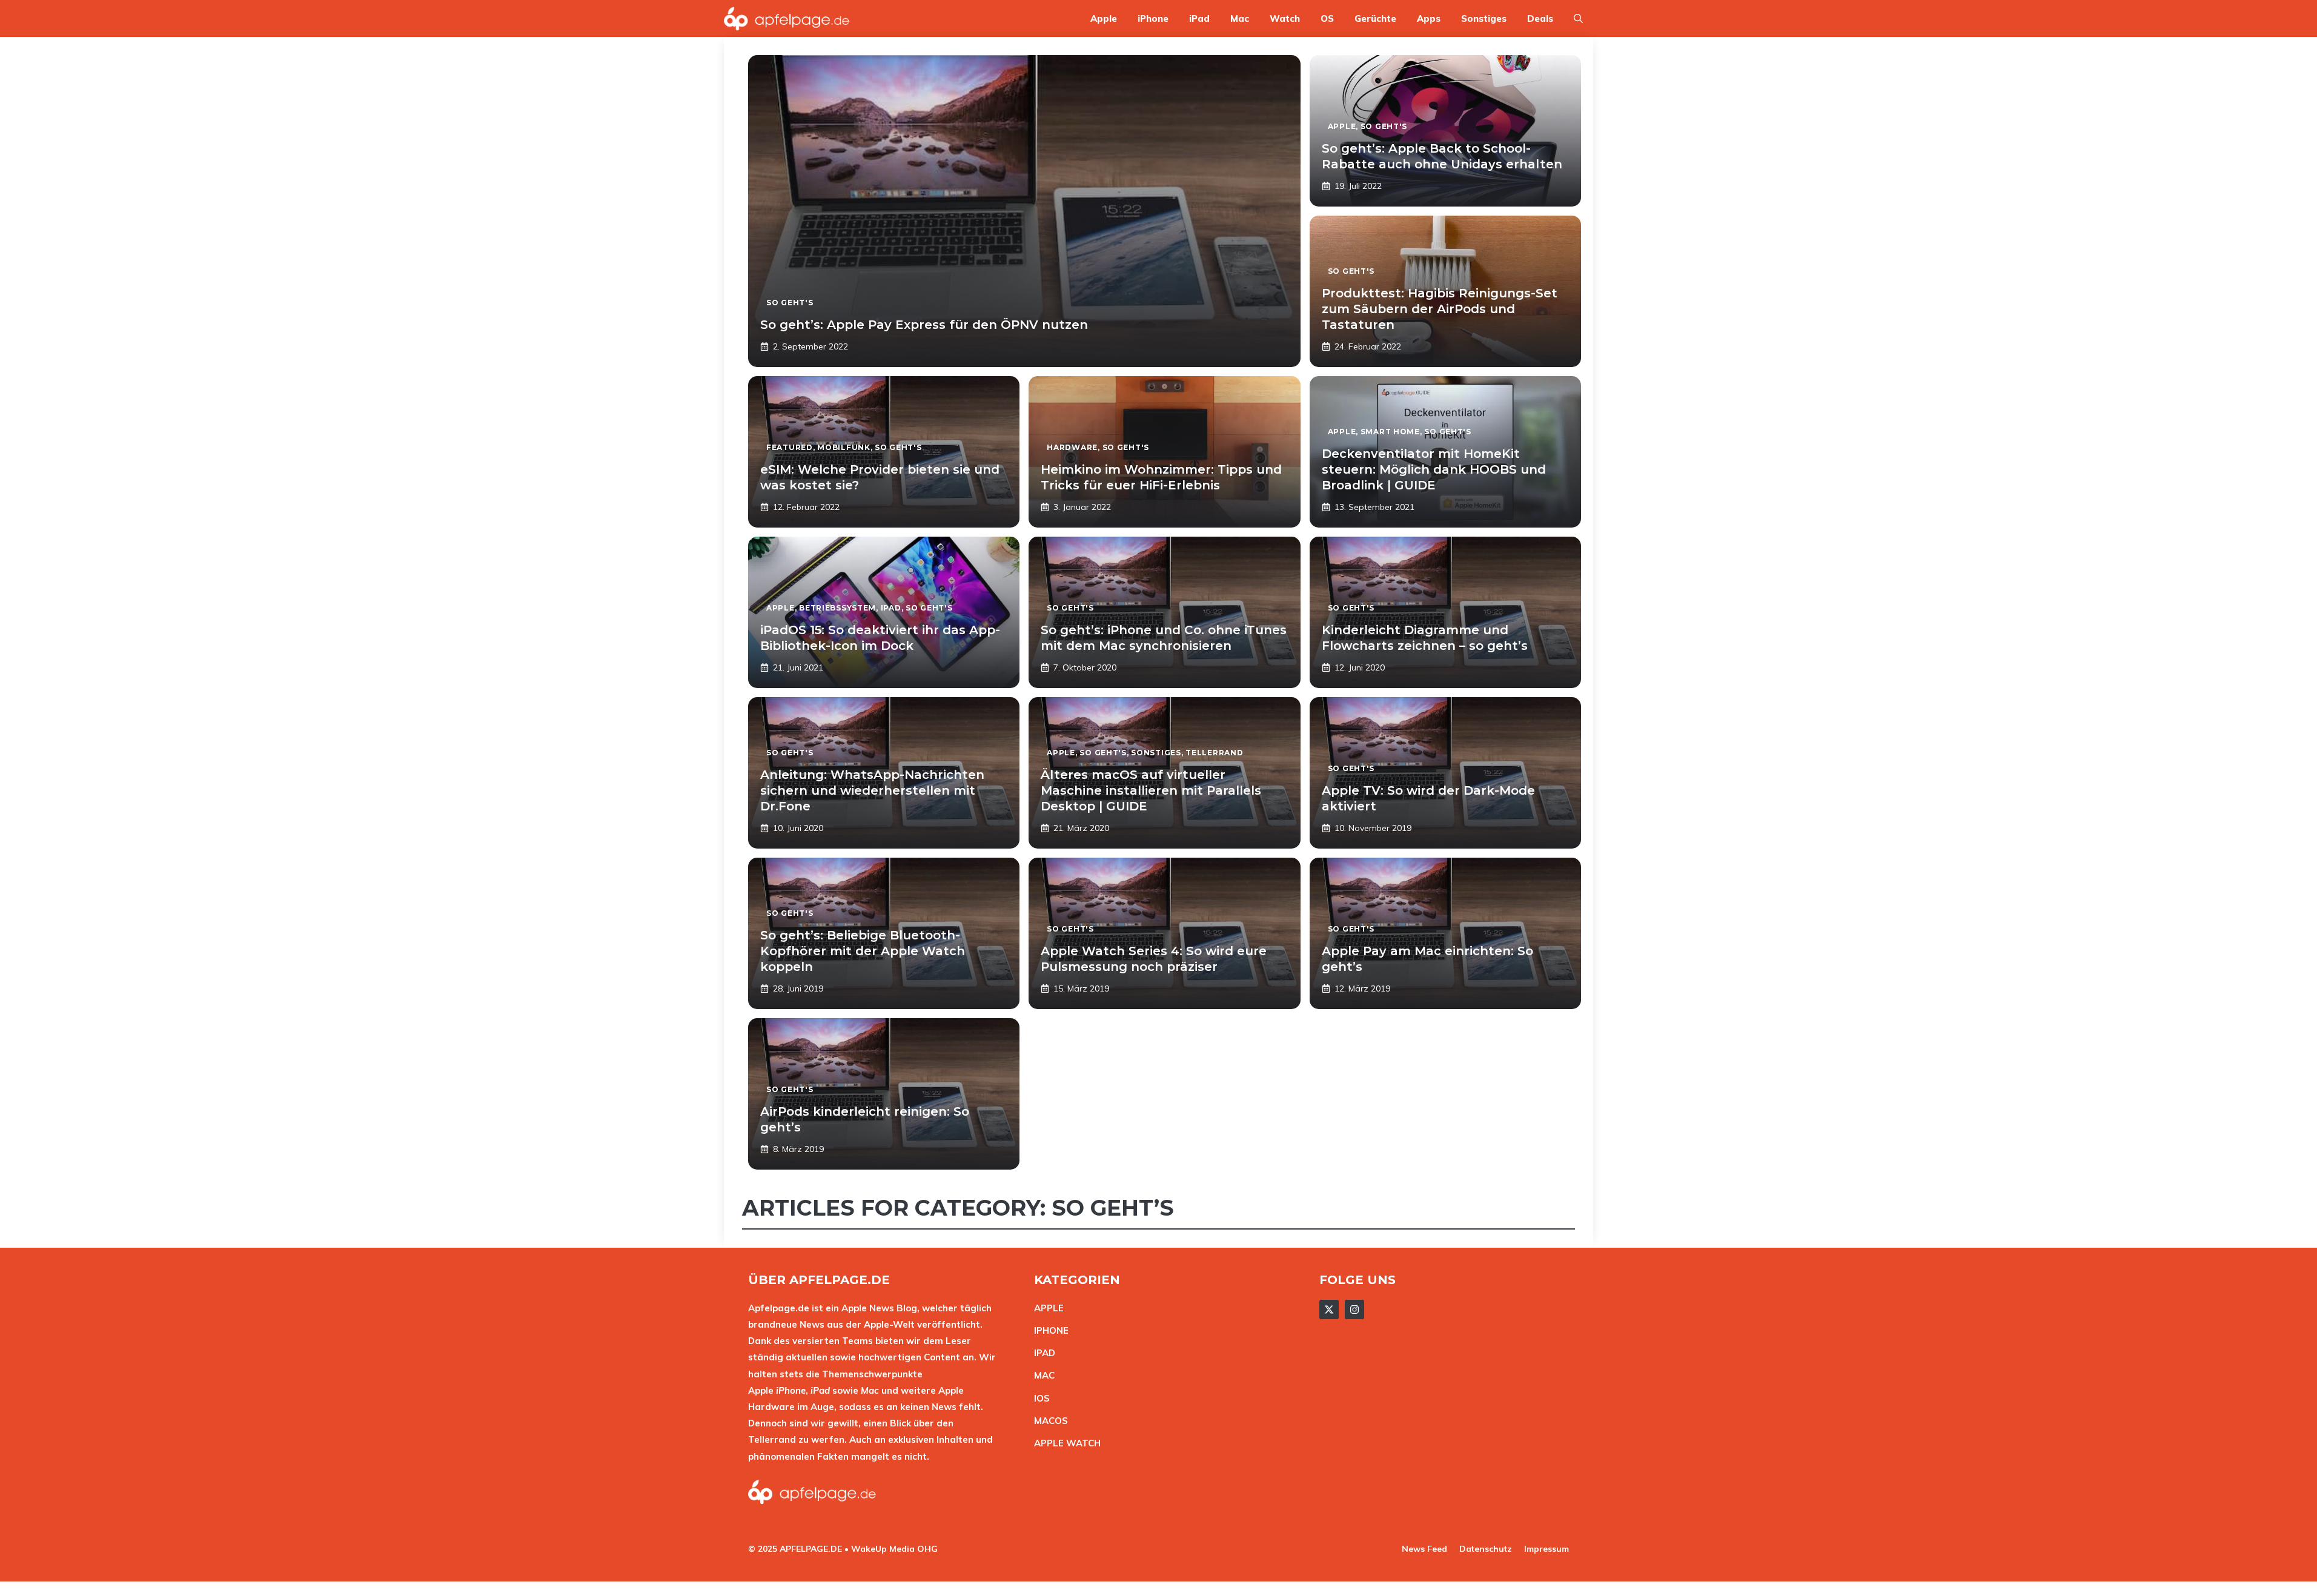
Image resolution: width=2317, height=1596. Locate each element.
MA (1041, 1375)
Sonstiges (1484, 18)
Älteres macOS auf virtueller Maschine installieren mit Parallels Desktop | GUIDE (1151, 790)
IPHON (1049, 1330)
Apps (1429, 18)
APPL (1046, 1308)
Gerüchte (1375, 18)
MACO (1048, 1421)
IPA (1041, 1353)
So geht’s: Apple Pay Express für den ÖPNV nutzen (924, 325)
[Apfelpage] (787, 18)
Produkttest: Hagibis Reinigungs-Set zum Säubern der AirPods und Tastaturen (1440, 309)
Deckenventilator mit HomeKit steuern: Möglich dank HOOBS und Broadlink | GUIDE (1434, 469)
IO (1039, 1398)
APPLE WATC (1064, 1443)
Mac (1240, 18)
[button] (1578, 18)
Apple (1104, 18)
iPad (1199, 18)
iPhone (1153, 18)
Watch (1285, 18)
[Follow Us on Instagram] (1354, 1310)
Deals (1540, 18)
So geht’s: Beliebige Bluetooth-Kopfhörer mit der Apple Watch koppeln (863, 951)
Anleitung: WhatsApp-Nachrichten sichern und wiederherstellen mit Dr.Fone (872, 790)
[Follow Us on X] (1329, 1310)
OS (1327, 18)
